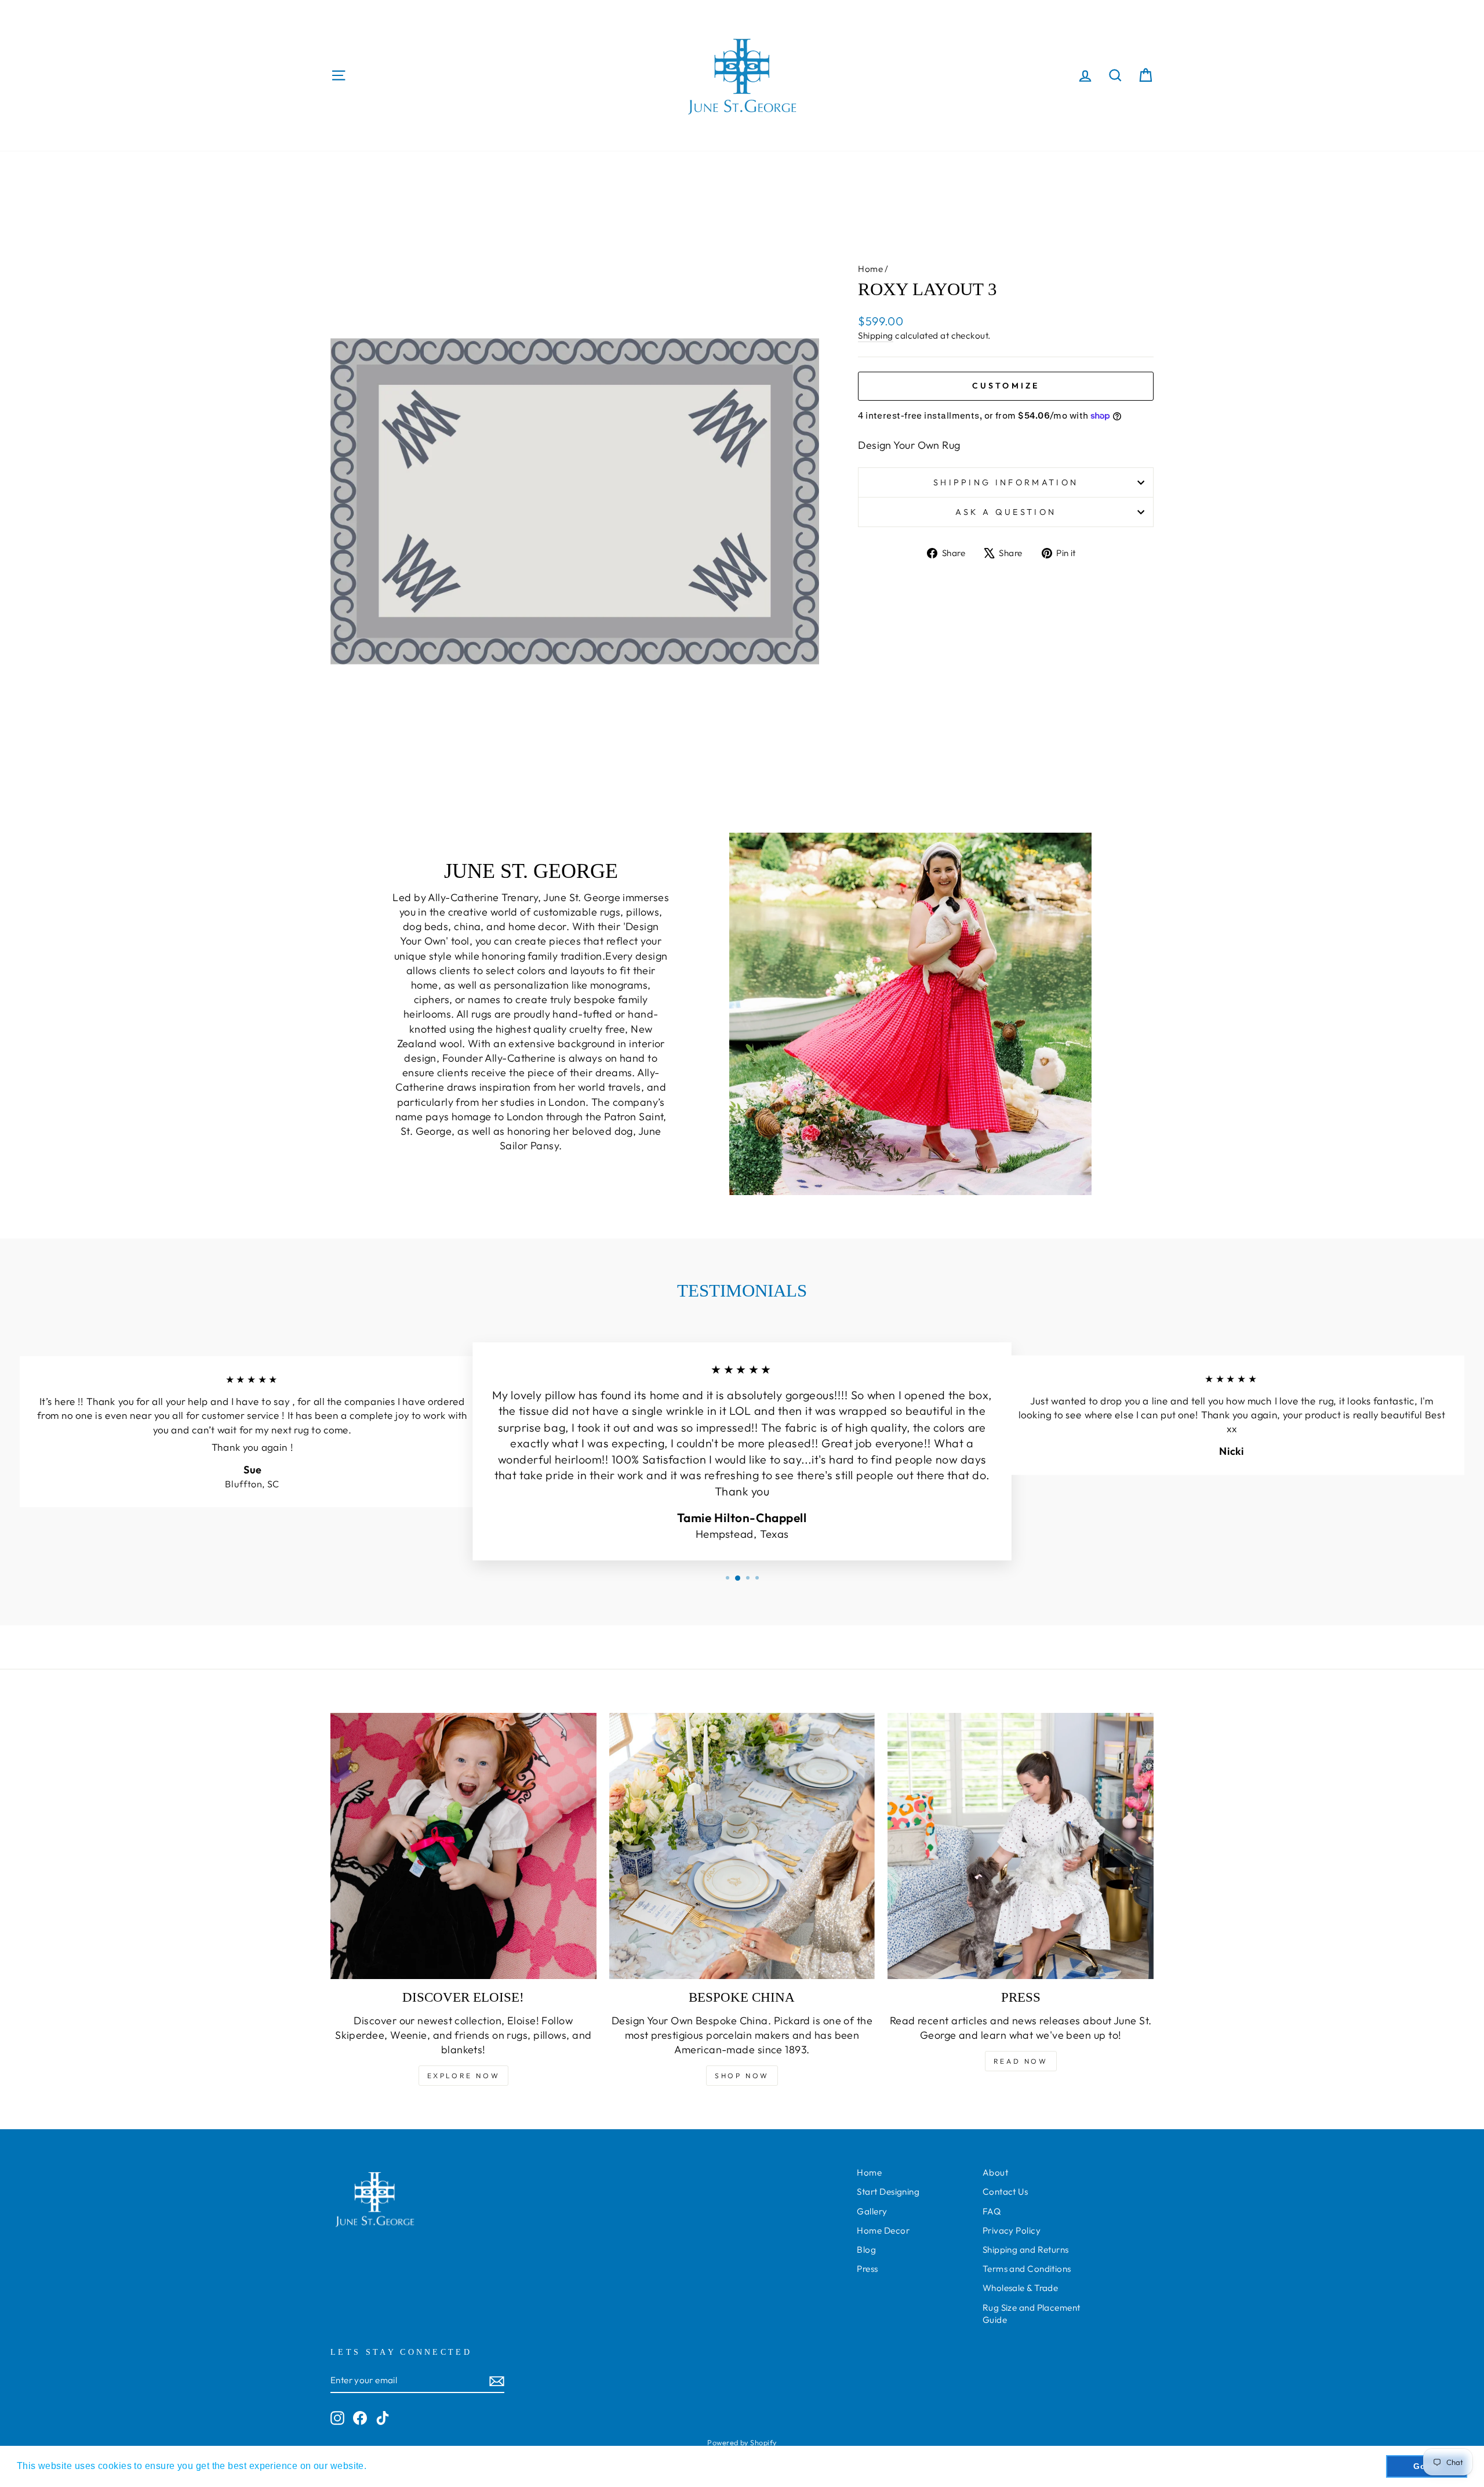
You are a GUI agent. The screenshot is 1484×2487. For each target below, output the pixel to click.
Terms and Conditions (1027, 2269)
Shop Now (742, 2076)
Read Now (1021, 2061)
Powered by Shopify (742, 2442)
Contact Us (1005, 2192)
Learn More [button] (396, 2466)
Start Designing (888, 2192)
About (995, 2172)
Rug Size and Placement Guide (1032, 2314)
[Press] (1021, 1846)
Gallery (872, 2211)
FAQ (992, 2211)
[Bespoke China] (742, 1846)
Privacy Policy (1012, 2230)
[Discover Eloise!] (463, 1846)
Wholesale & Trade (1021, 2288)
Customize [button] (1006, 386)
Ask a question (1006, 512)
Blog (866, 2250)
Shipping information (1006, 482)
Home (870, 269)
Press (867, 2269)
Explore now (464, 2076)
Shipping (876, 335)
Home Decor (883, 2230)
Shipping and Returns (1026, 2250)
